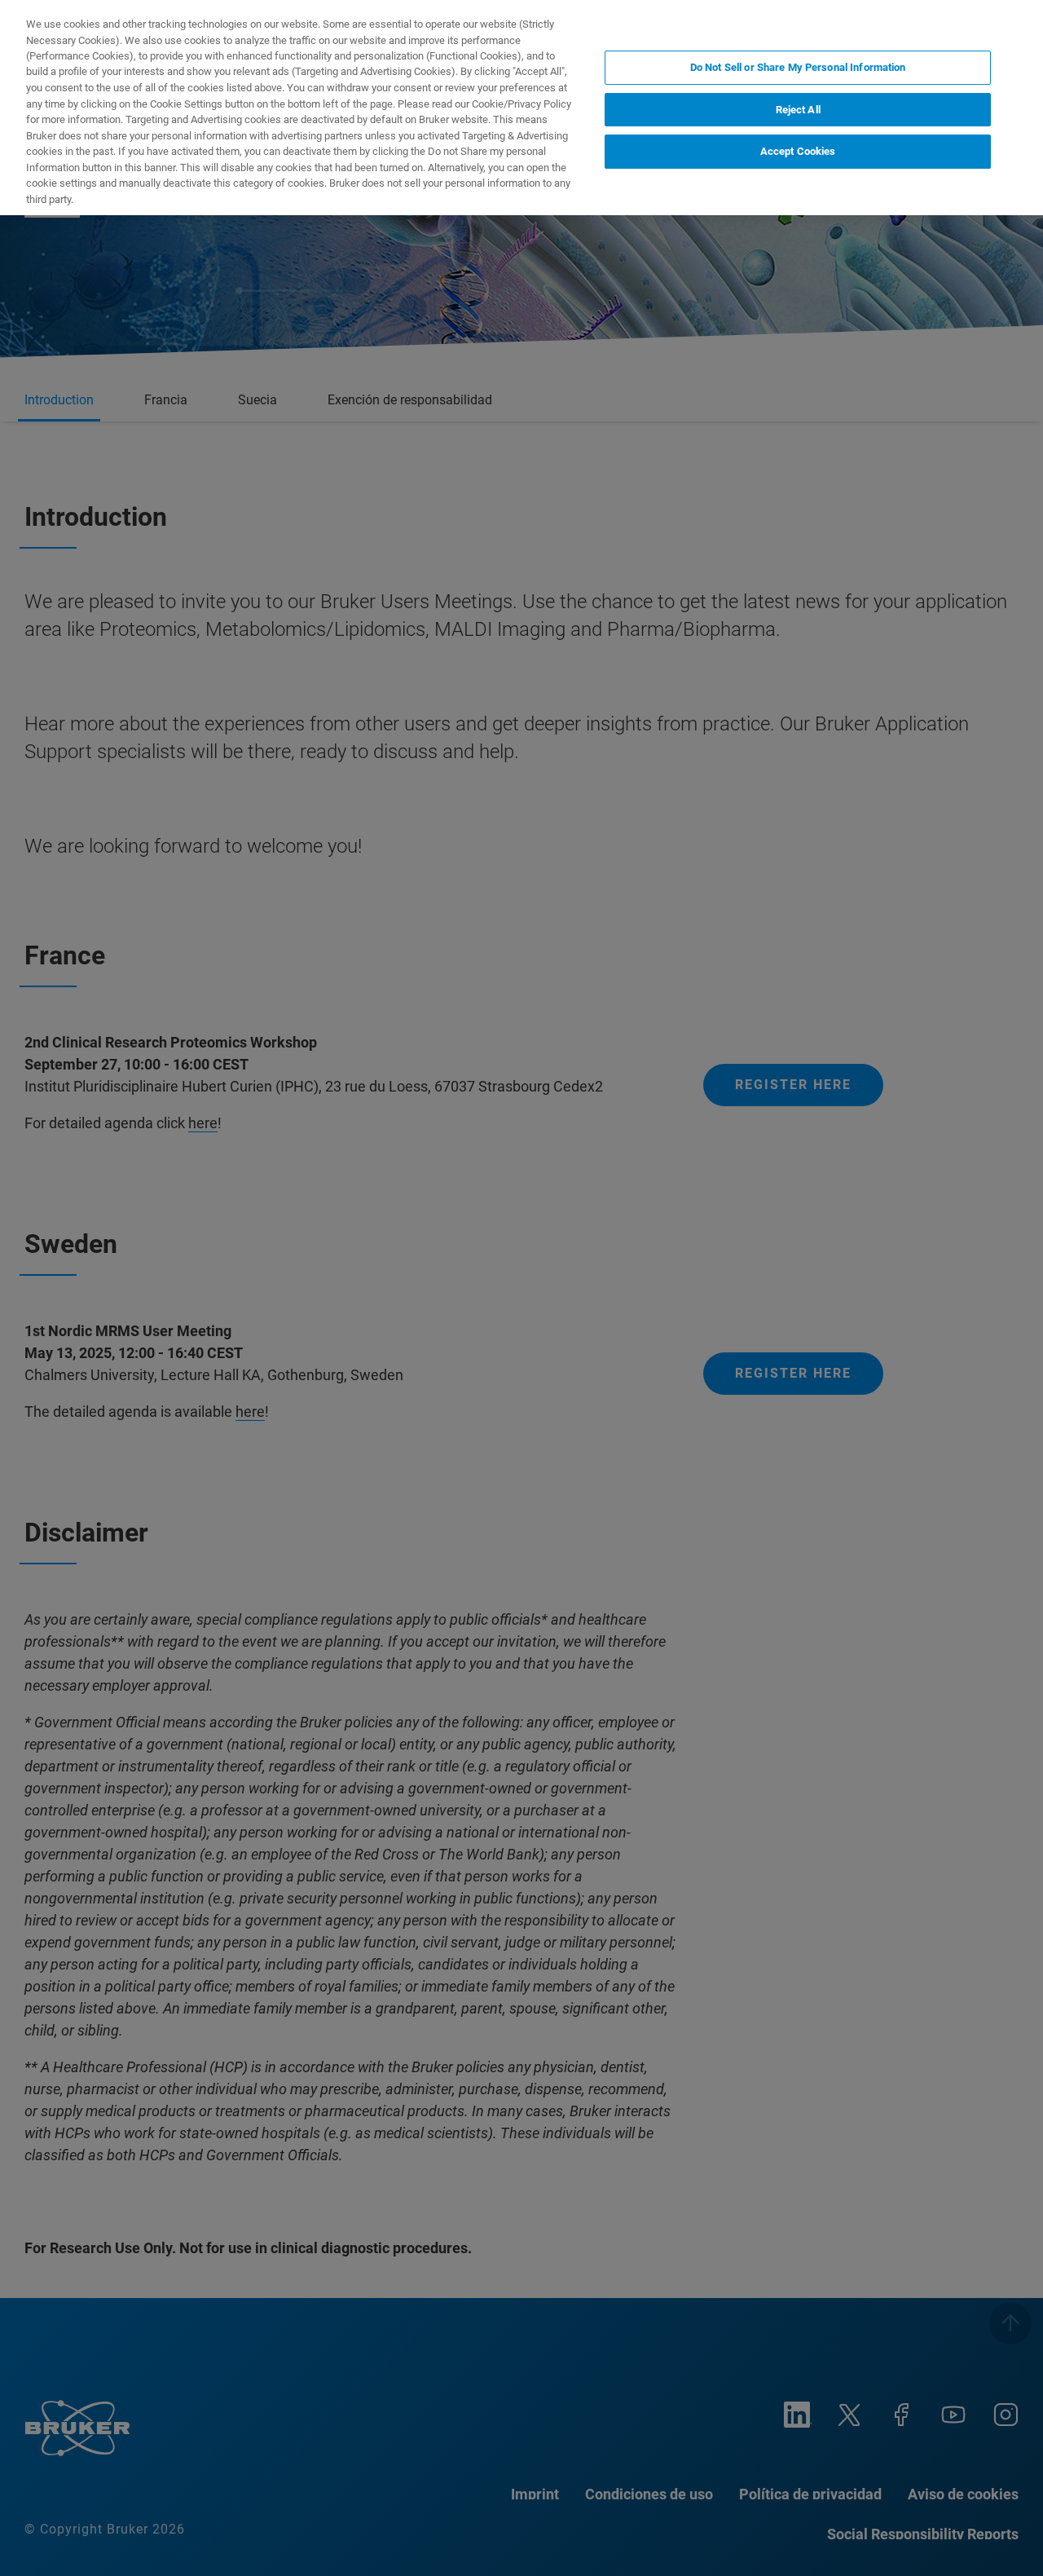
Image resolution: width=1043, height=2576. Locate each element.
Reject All (798, 110)
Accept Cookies (798, 151)
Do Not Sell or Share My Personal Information (798, 67)
